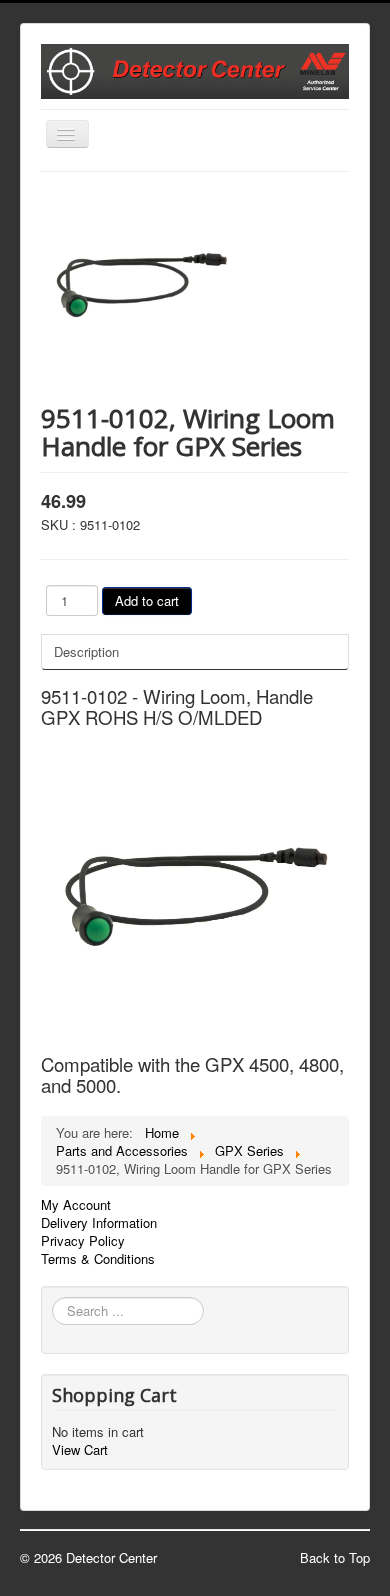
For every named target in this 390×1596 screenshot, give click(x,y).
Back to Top (335, 1557)
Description (86, 651)
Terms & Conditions (98, 1259)
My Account (76, 1205)
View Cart (80, 1449)
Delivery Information (99, 1223)
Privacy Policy (83, 1241)
